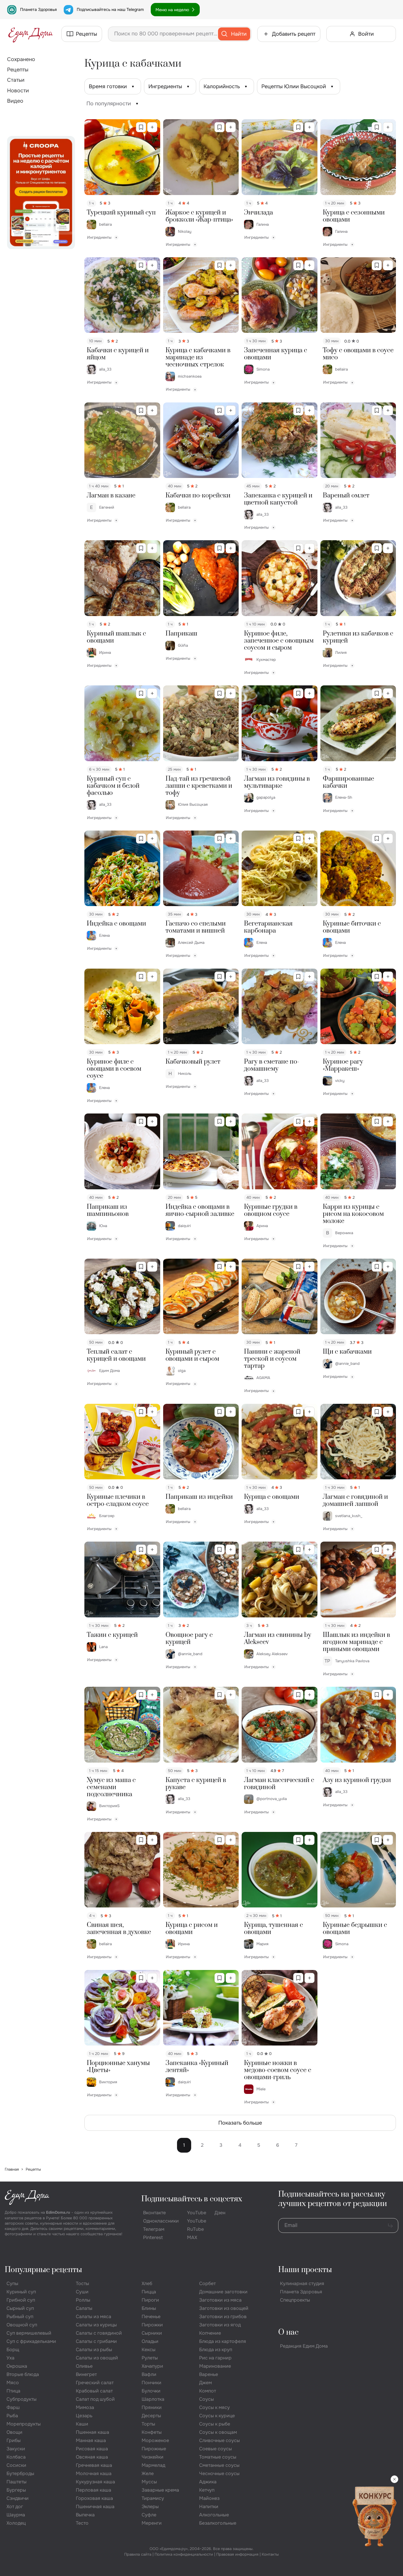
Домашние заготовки (223, 2292)
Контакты (270, 2554)
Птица (13, 2391)
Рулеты (150, 2358)
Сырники (152, 2333)
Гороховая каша (94, 2498)
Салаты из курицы (96, 2325)
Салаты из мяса (94, 2317)
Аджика (208, 2482)
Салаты (84, 2308)
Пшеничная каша (95, 2507)
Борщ (13, 2350)
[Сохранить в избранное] (141, 127)
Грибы (14, 2440)
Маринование (215, 2366)
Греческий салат (95, 2383)
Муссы (149, 2482)
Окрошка (17, 2366)
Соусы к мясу (214, 2407)
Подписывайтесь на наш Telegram (110, 9)
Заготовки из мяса (220, 2300)
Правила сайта (138, 2554)
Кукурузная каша (95, 2482)
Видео (15, 101)
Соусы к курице (217, 2416)
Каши (82, 2424)
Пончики (151, 2383)
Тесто (82, 2523)
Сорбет (207, 2283)
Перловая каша (94, 2490)
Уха (10, 2358)
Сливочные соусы (219, 2440)
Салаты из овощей (97, 2358)
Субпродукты (22, 2399)
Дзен (220, 2213)
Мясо (13, 2383)
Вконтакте (154, 2213)
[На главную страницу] (31, 34)
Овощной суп (22, 2325)
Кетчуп (207, 2490)
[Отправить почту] (390, 2225)
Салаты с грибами (96, 2341)
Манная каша (91, 2440)
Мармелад (153, 2465)
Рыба (12, 2416)
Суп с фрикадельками (31, 2341)
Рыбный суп (20, 2317)
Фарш (13, 2407)
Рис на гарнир (215, 2358)
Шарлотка (153, 2399)
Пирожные (154, 2449)
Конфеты (152, 2432)
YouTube (197, 2213)
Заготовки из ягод (220, 2325)
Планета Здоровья (38, 9)
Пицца (149, 2292)
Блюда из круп (216, 2350)
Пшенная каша (92, 2432)
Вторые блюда (23, 2374)
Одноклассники (161, 2221)
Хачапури (152, 2366)
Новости (18, 91)
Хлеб (147, 2283)
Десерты (151, 2416)
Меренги (152, 2523)
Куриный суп (21, 2292)
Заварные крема (160, 2490)
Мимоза (85, 2407)
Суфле (149, 2515)
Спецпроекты (295, 2300)
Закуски (16, 2449)
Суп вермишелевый (29, 2333)
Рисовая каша (92, 2449)
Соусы (207, 2399)
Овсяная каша (92, 2457)
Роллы (83, 2300)
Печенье (151, 2317)
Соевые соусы (216, 2449)
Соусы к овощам (218, 2432)
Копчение (210, 2333)
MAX (192, 2237)
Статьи (16, 80)
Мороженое (155, 2440)
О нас (288, 2332)
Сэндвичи (18, 2498)
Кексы (149, 2350)
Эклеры (150, 2507)
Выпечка (85, 2515)
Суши (82, 2292)
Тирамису (153, 2498)
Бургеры (16, 2490)
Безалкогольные (218, 2523)
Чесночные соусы (219, 2473)
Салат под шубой (95, 2399)
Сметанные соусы (219, 2465)
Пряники (152, 2407)
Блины (149, 2308)
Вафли (149, 2374)
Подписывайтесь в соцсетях (192, 2199)
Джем (205, 2383)
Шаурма (16, 2515)
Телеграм (154, 2229)
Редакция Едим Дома (304, 2346)
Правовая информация (237, 2554)
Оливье (84, 2366)
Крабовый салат (94, 2391)
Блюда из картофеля (223, 2341)
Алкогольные (214, 2515)
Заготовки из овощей (224, 2308)
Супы (12, 2283)
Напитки (209, 2507)
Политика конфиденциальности (184, 2554)
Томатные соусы (218, 2457)
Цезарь (84, 2416)
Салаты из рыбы (94, 2350)
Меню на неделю (172, 10)
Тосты (82, 2283)
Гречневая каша (94, 2465)
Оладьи (150, 2341)
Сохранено (21, 59)
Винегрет (86, 2374)
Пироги (150, 2300)
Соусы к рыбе (215, 2424)
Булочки (151, 2391)
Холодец (16, 2523)
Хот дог (15, 2507)
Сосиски (16, 2465)
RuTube (195, 2229)
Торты (148, 2424)
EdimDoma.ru (58, 2212)
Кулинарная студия (302, 2283)
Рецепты (18, 70)
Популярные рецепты (43, 2270)
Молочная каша (94, 2473)
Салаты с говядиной (99, 2333)
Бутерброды (20, 2473)
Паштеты (17, 2482)
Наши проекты (305, 2270)
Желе (148, 2473)
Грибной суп (21, 2300)
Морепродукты (24, 2424)
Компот (208, 2391)
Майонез (209, 2498)
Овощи (14, 2432)
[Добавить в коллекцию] (152, 127)
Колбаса (16, 2457)
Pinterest (153, 2237)
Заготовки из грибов (223, 2317)
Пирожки (152, 2325)
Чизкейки (153, 2457)
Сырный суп (20, 2308)
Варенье (209, 2374)
